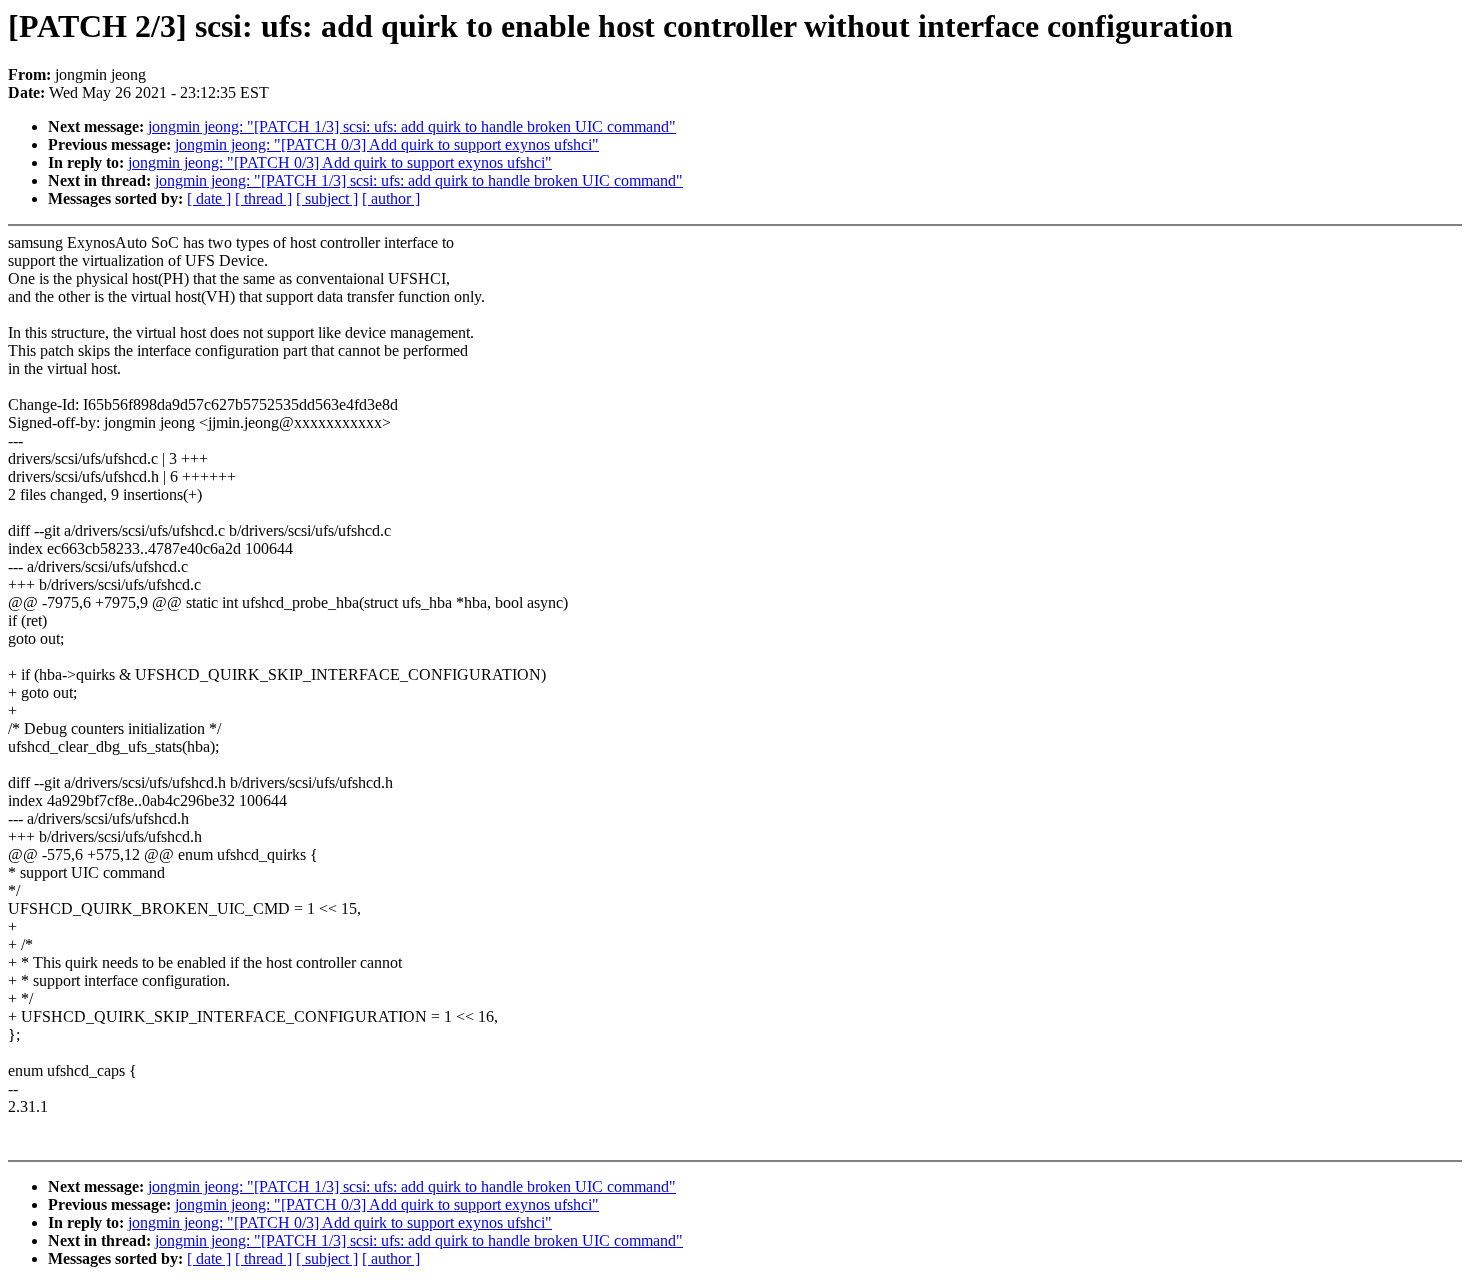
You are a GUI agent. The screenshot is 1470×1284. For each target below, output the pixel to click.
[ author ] (391, 198)
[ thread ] (263, 198)
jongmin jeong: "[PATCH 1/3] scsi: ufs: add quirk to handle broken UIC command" (412, 126)
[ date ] (209, 198)
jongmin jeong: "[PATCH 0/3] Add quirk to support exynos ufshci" (387, 144)
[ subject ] (327, 198)
